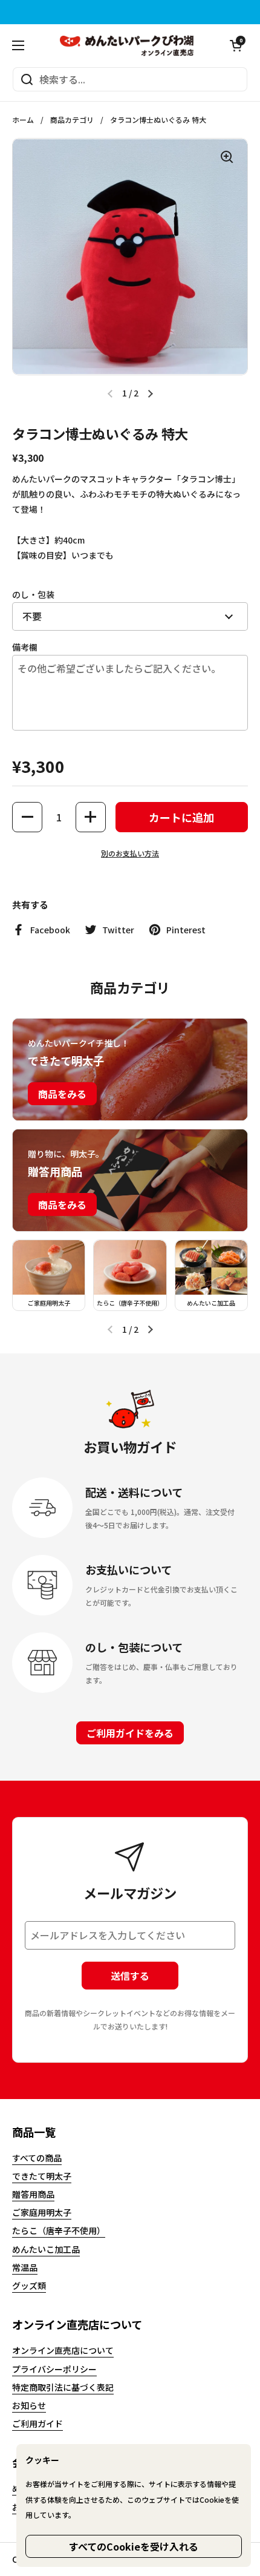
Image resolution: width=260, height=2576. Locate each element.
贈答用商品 (33, 2194)
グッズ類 (29, 2285)
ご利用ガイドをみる (130, 1733)
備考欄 (25, 647)
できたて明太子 (42, 2176)
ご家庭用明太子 (42, 2212)
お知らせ (29, 2405)
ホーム (23, 120)
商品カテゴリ (72, 120)
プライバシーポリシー (54, 2369)
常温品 (25, 2267)
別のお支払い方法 (130, 853)
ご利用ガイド (37, 2423)
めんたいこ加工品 (46, 2249)
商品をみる (62, 1094)
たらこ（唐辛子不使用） (59, 2230)
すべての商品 (37, 2158)
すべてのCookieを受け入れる (134, 2546)
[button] (236, 45)
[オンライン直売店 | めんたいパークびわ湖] (127, 45)
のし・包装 (33, 594)
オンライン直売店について (63, 2350)
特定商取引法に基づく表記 (63, 2387)
